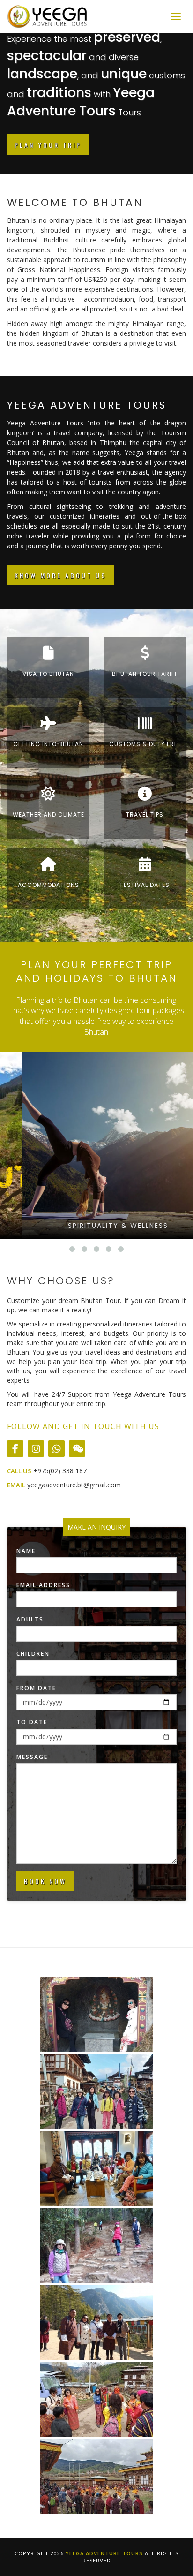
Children (33, 1654)
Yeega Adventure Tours (104, 2553)
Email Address (43, 1585)
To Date (32, 1722)
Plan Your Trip (48, 145)
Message (32, 1757)
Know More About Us (60, 575)
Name (26, 1551)
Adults (30, 1619)
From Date (36, 1688)
